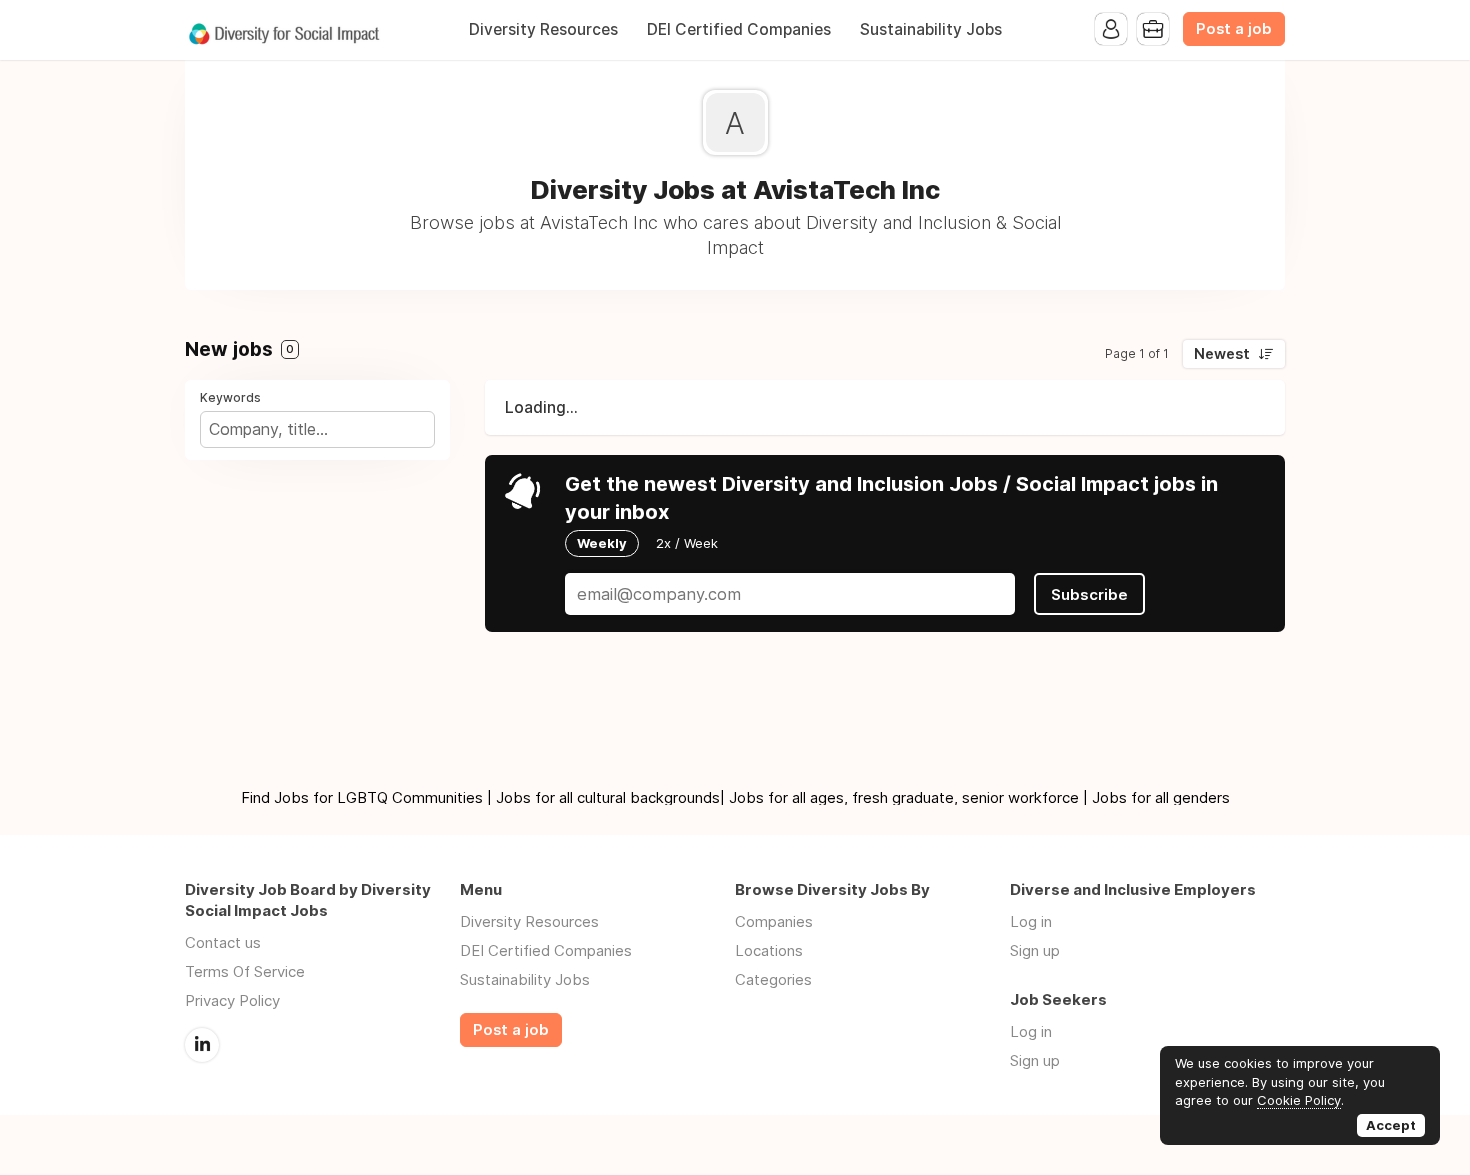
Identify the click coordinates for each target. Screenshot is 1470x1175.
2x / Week (687, 543)
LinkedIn (202, 1045)
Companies (774, 921)
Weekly (602, 543)
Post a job (1234, 29)
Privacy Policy (232, 1000)
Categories (773, 979)
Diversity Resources (543, 29)
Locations (769, 950)
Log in (1031, 921)
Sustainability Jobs (931, 29)
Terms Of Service (245, 971)
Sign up (1035, 950)
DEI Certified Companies (739, 29)
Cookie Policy (1299, 1100)
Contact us (223, 942)
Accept (1391, 1125)
